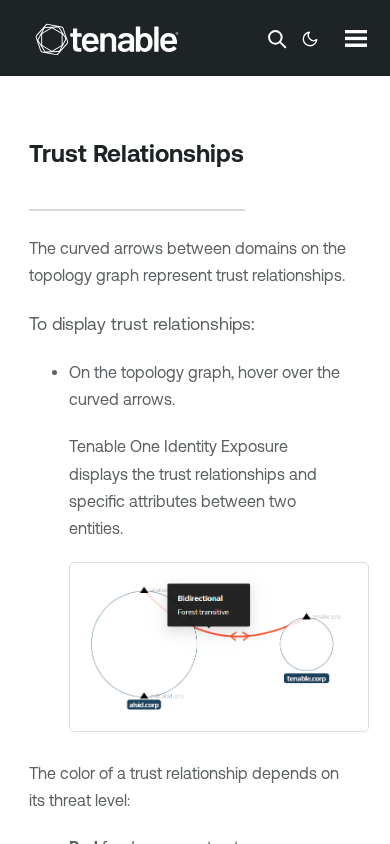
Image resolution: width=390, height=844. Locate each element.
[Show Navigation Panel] (356, 38)
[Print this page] (46, 185)
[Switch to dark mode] (310, 39)
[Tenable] (107, 39)
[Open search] (277, 39)
